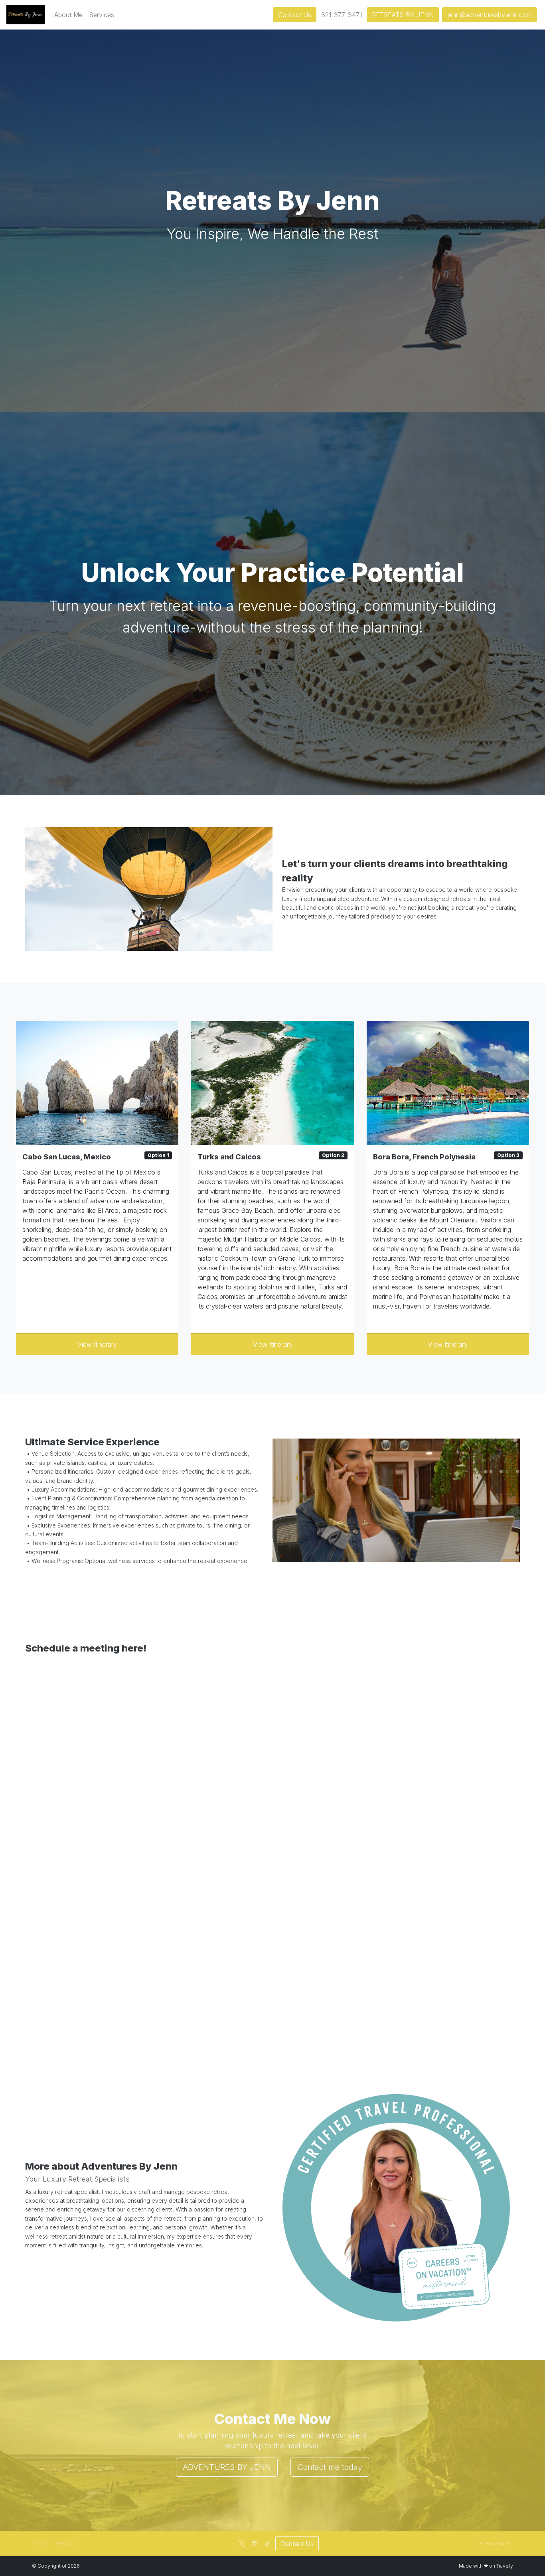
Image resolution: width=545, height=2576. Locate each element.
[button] (68, 15)
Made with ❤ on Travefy (486, 2566)
